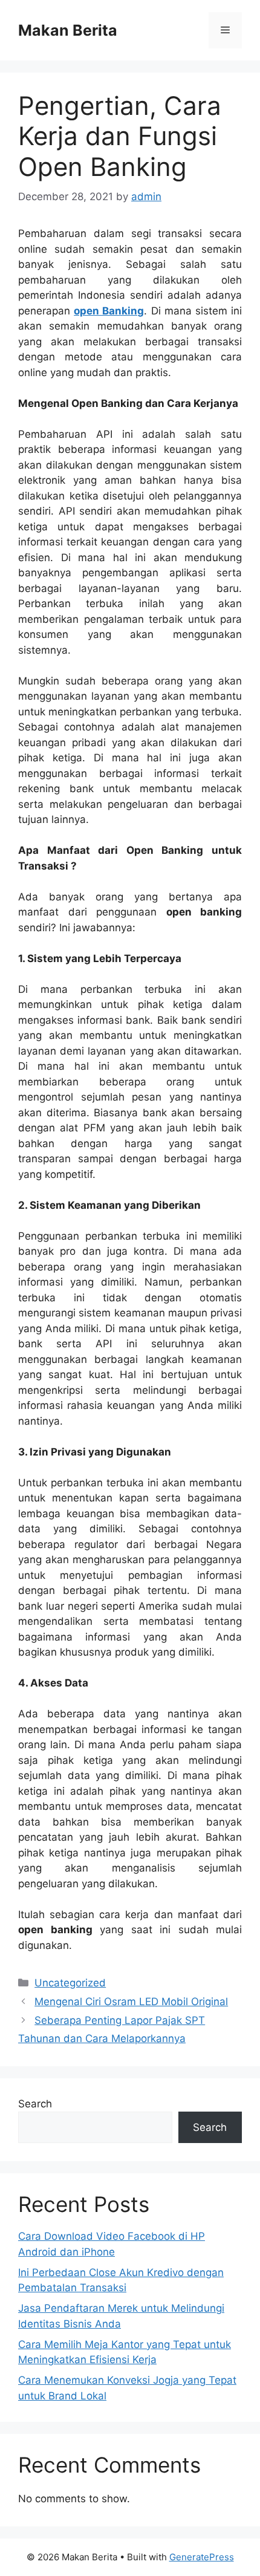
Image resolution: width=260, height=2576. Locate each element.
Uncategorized (70, 1983)
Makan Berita (68, 30)
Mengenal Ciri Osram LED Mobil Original (131, 2002)
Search (35, 2104)
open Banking (109, 311)
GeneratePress (202, 2557)
